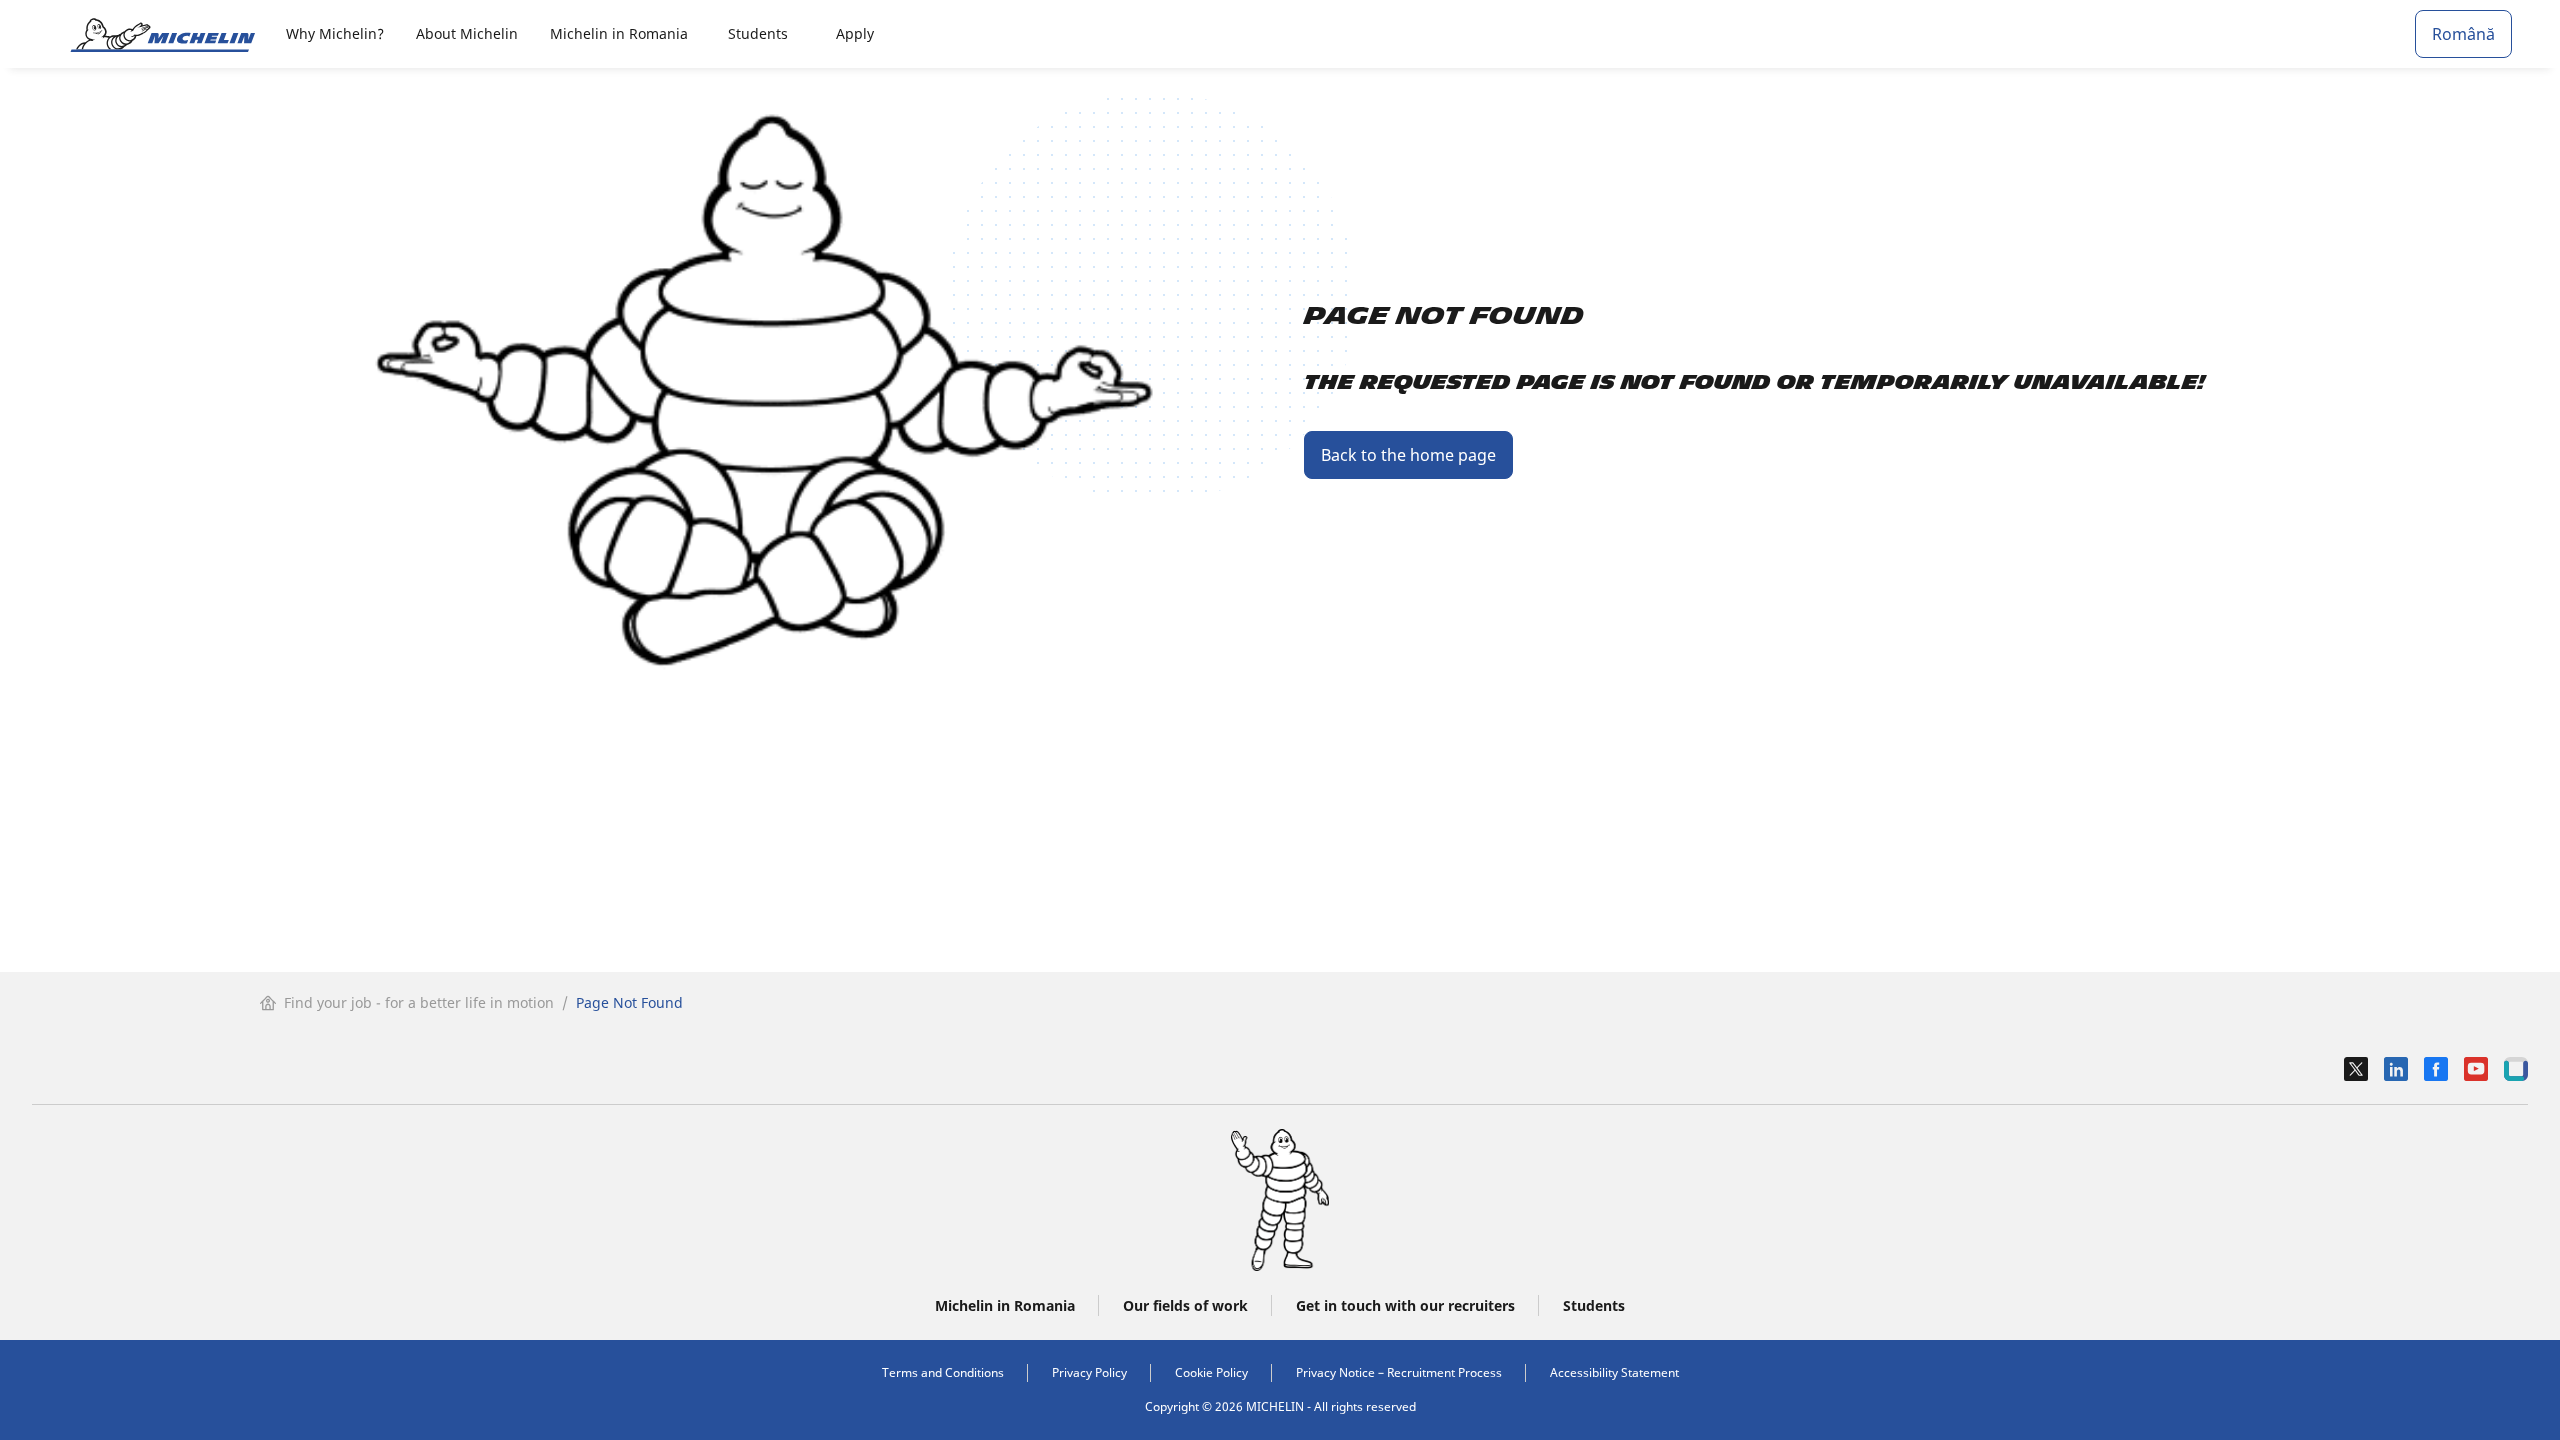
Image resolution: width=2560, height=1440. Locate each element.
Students (758, 33)
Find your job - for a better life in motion (419, 1002)
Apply (855, 33)
